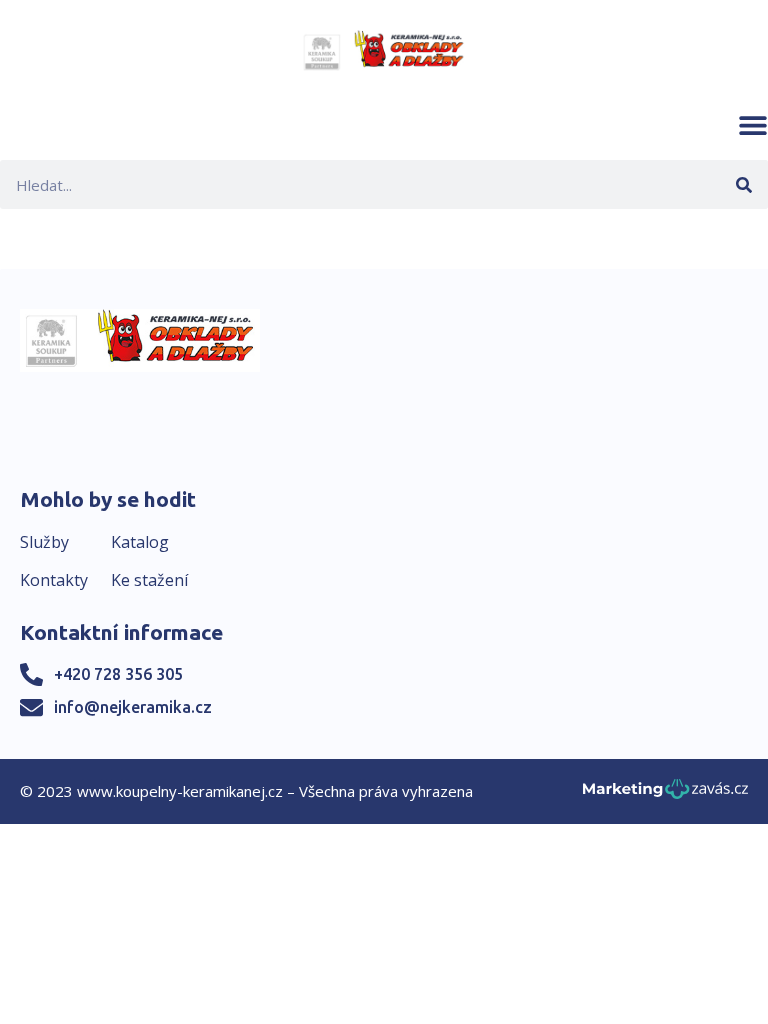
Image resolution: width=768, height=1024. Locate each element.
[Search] (743, 184)
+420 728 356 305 (118, 674)
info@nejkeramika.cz (133, 707)
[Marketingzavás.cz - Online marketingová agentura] (665, 794)
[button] (753, 125)
